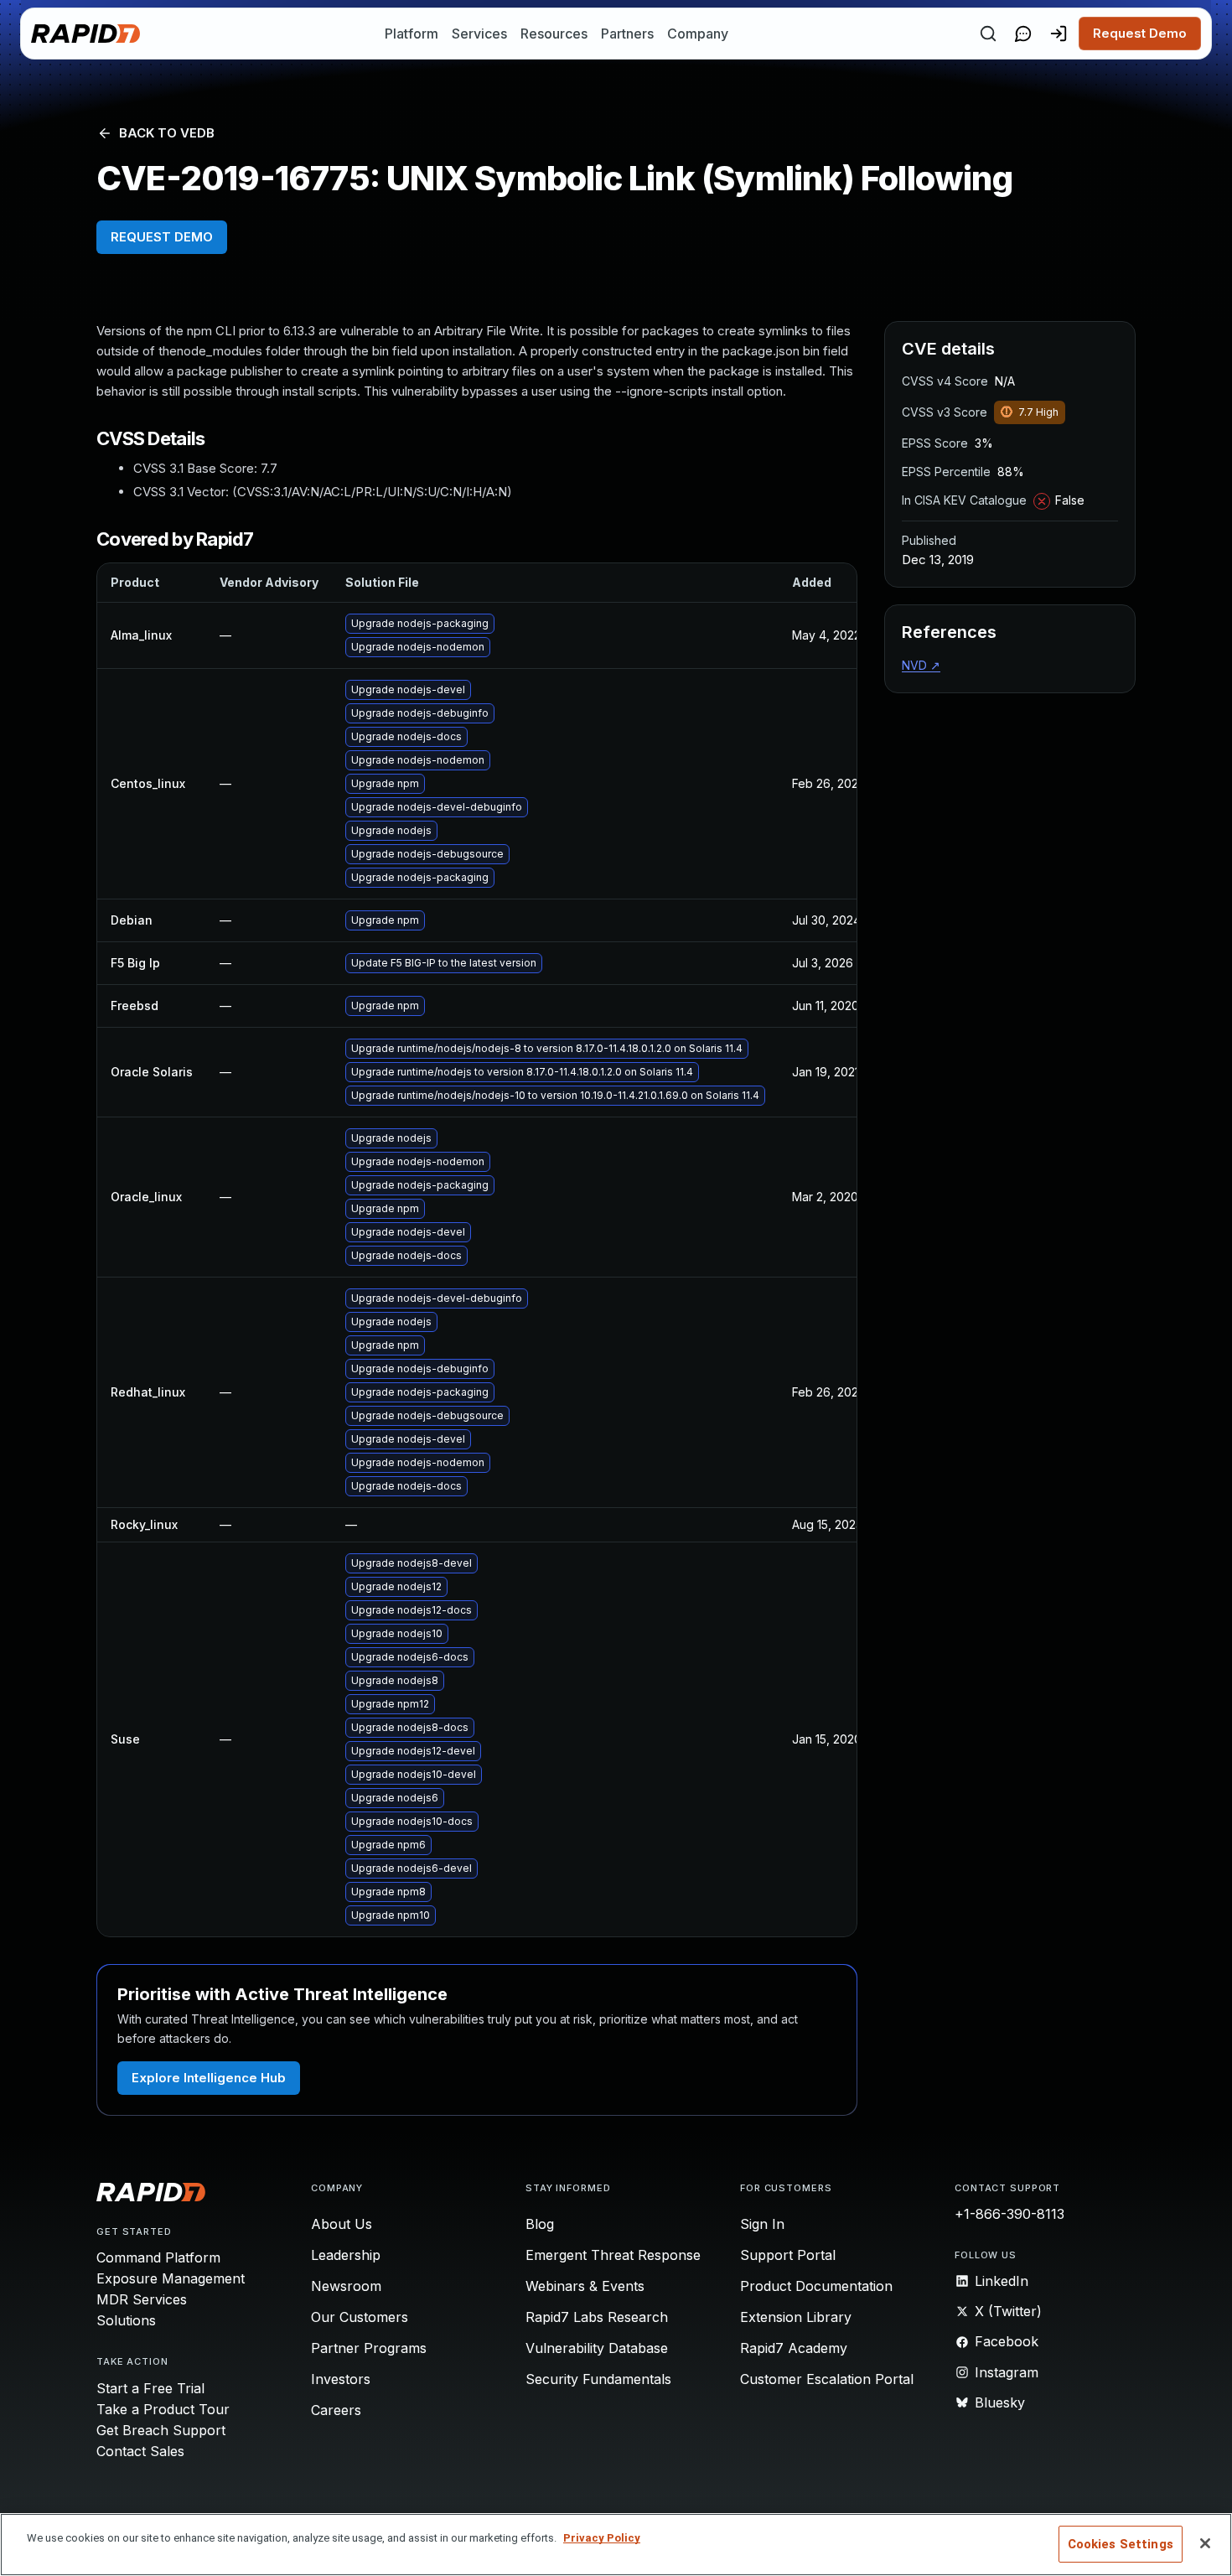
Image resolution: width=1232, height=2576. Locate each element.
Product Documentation (816, 2286)
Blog (540, 2224)
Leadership (346, 2255)
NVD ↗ (921, 665)
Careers (336, 2410)
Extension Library (796, 2317)
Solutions (126, 2320)
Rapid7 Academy (794, 2348)
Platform (412, 34)
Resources (554, 34)
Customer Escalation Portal (827, 2379)
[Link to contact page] (1023, 34)
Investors (341, 2379)
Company (698, 34)
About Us (342, 2224)
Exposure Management (171, 2278)
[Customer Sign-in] (1059, 34)
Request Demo (1140, 33)
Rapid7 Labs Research (597, 2317)
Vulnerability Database (597, 2348)
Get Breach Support (161, 2430)
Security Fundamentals (598, 2379)
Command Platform (158, 2257)
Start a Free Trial (150, 2388)
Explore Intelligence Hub (209, 2078)
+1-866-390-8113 (1009, 2214)
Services (479, 34)
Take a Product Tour (163, 2409)
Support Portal (788, 2255)
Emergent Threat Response (613, 2255)
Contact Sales (140, 2451)
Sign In (762, 2224)
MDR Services (142, 2299)
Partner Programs (369, 2348)
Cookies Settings (1121, 2544)
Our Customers (360, 2317)
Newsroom (346, 2286)
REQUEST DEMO (162, 237)
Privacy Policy (602, 2538)
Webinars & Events (585, 2286)
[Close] (1205, 2543)
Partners (627, 34)
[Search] (988, 34)
